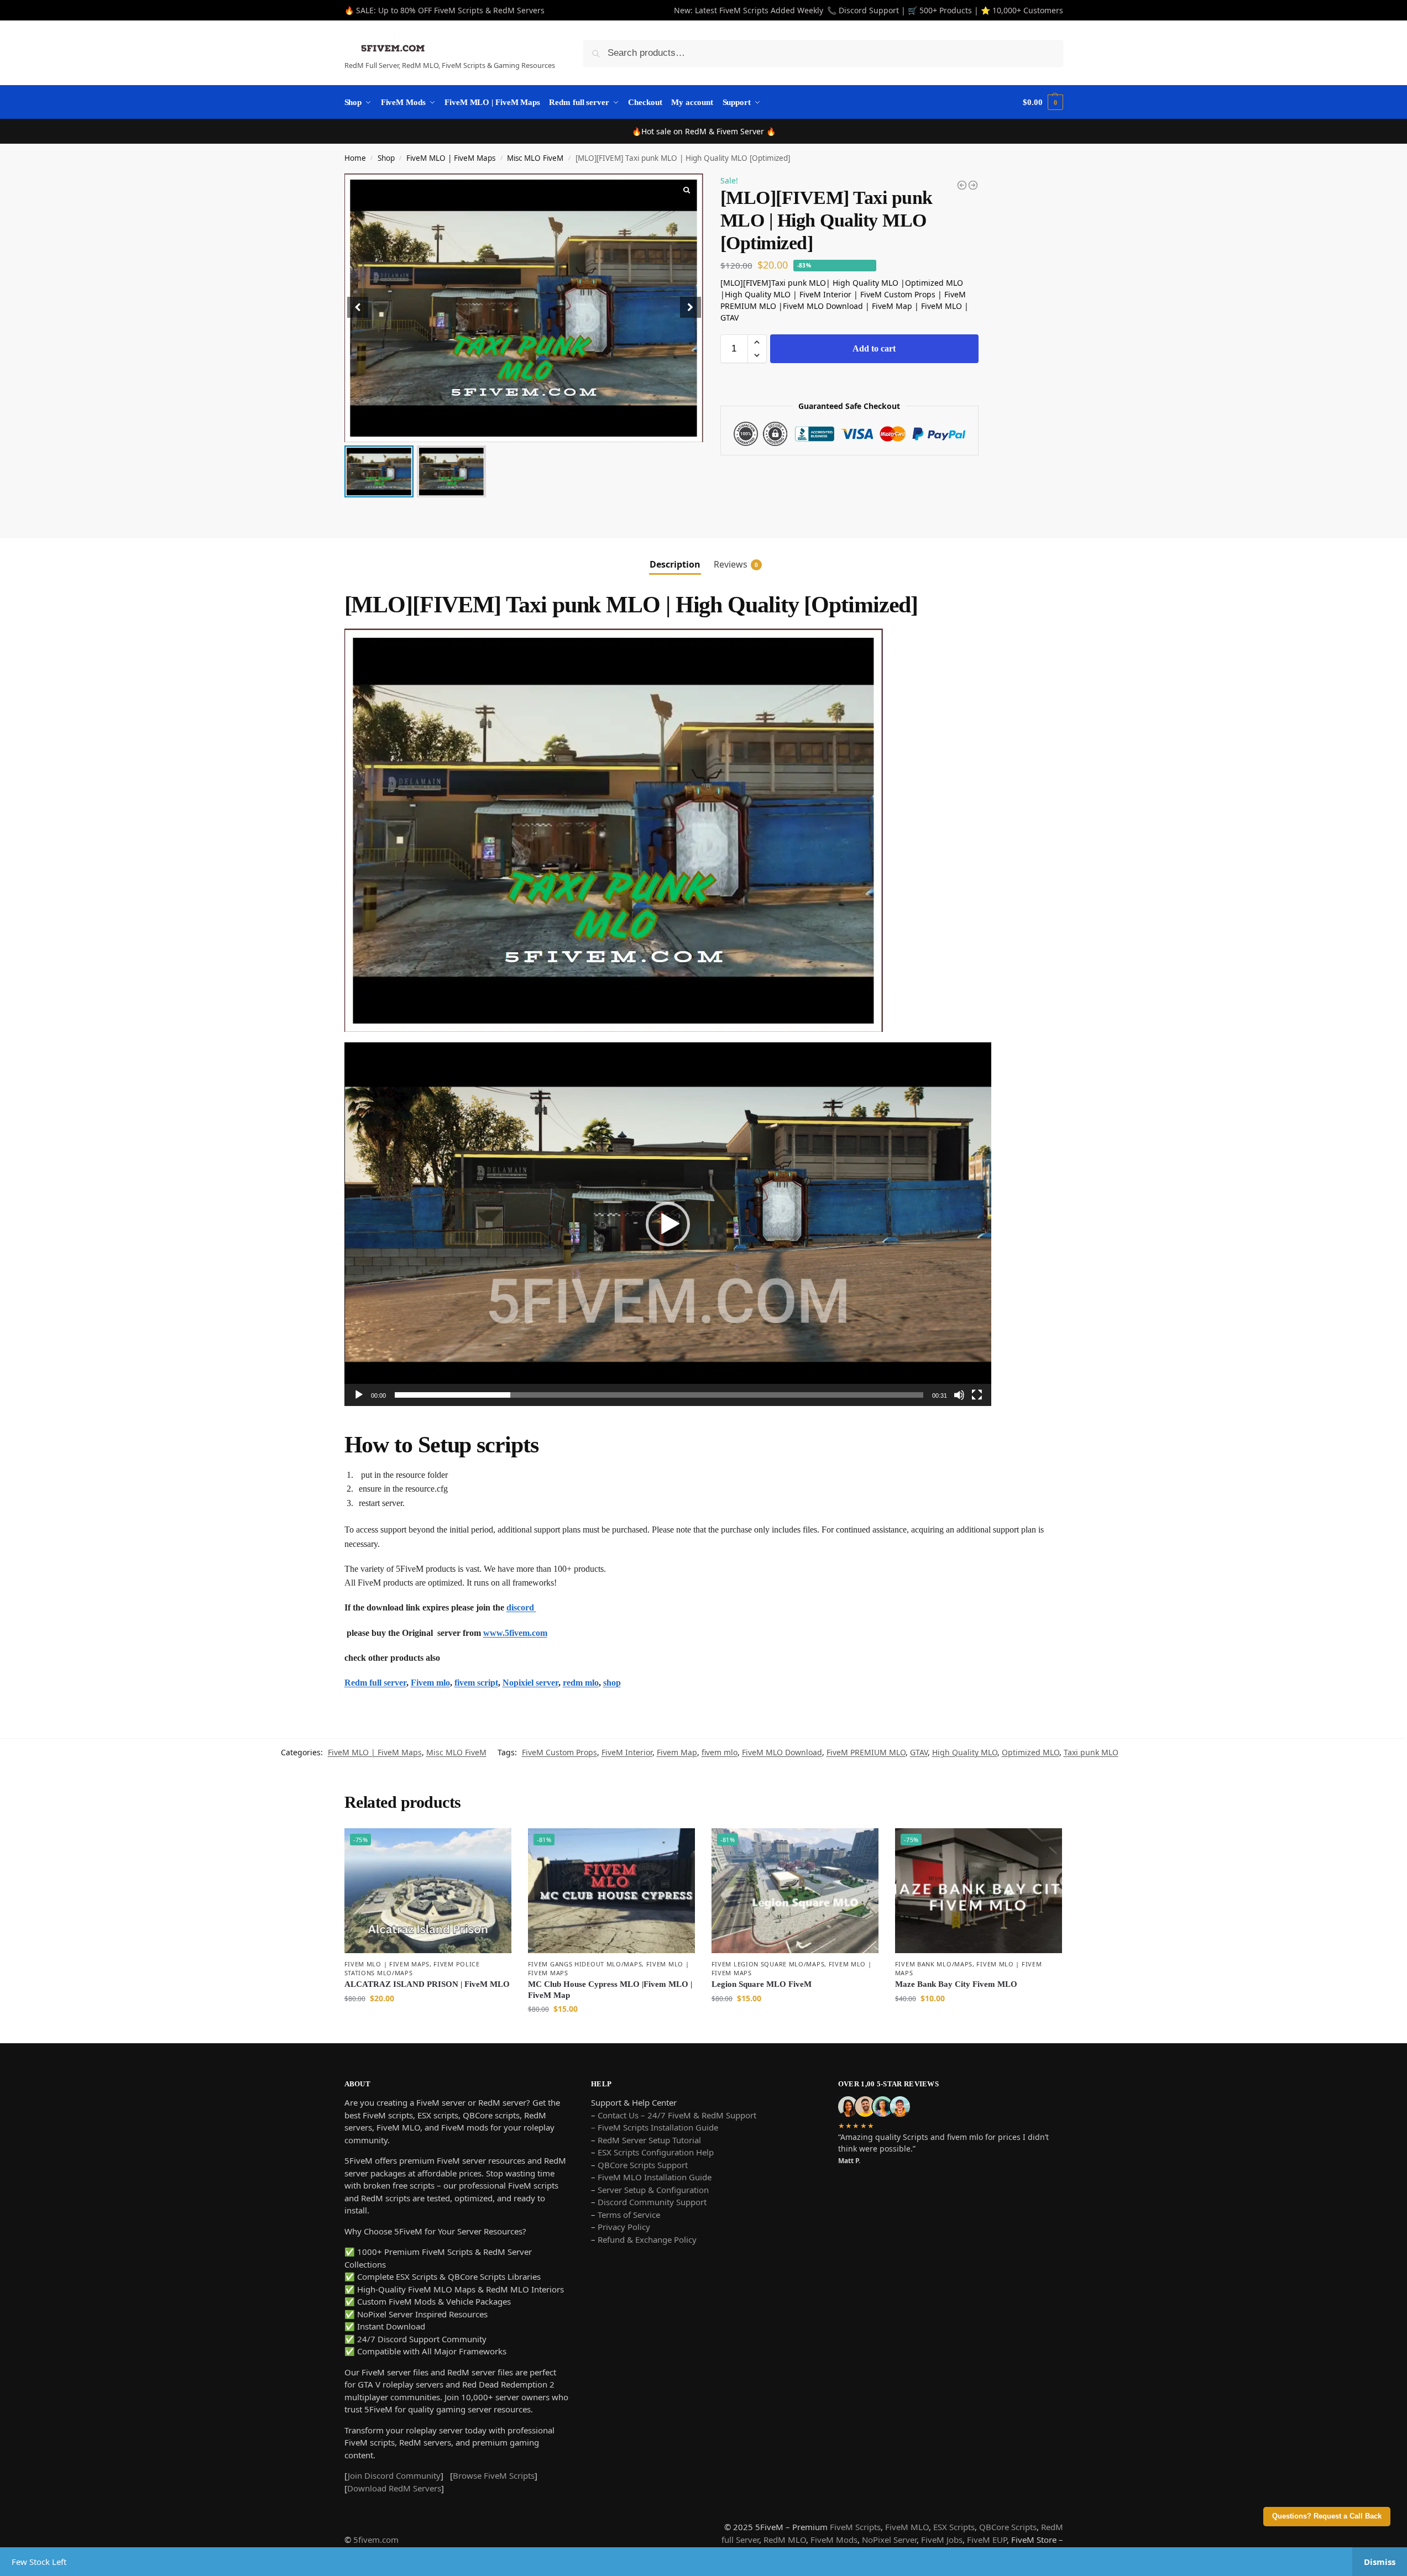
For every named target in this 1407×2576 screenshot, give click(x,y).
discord (521, 1607)
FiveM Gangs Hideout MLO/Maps (585, 1964)
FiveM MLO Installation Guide (655, 2177)
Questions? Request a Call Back (1327, 2516)
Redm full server (375, 1683)
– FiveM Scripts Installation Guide (655, 2127)
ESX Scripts (954, 2527)
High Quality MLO (965, 1752)
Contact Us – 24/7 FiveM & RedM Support (677, 2115)
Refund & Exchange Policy (647, 2239)
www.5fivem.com (515, 1633)
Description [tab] (675, 564)
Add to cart (874, 348)
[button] (691, 307)
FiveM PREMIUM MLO (866, 1752)
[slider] (659, 1395)
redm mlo (581, 1683)
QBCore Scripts (1008, 2527)
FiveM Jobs (942, 2540)
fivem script (476, 1683)
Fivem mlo (430, 1683)
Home (355, 158)
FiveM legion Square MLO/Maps (768, 1964)
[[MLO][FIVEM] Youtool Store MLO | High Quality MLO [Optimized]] (973, 185)
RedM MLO (785, 2540)
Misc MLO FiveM (535, 158)
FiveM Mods (834, 2540)
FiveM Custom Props (559, 1752)
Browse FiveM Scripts (494, 2475)
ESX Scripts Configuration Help (656, 2152)
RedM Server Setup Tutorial (649, 2140)
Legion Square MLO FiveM (762, 1984)
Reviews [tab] (736, 564)
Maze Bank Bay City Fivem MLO (956, 1984)
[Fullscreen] (977, 1395)
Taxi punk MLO (1091, 1752)
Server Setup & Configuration (652, 2190)
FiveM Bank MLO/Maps (934, 1964)
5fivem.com (376, 2540)
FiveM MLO (907, 2527)
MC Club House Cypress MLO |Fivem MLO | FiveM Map (610, 1990)
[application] (668, 1224)
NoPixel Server (889, 2540)
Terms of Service (629, 2215)
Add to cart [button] (428, 2021)
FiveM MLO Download (782, 1752)
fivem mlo (720, 1752)
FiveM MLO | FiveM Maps (451, 158)
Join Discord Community (394, 2475)
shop (612, 1683)
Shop (386, 158)
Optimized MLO (1031, 1752)
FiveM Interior (627, 1752)
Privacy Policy (624, 2227)
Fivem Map (677, 1752)
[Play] (359, 1395)
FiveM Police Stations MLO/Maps (412, 1968)
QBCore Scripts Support (643, 2165)
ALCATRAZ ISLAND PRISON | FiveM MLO (427, 1984)
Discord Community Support (652, 2202)
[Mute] (959, 1395)
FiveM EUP (987, 2540)
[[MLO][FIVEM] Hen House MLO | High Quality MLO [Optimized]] (962, 185)
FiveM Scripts (855, 2527)
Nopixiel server (530, 1683)
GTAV (919, 1752)
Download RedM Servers (394, 2488)
